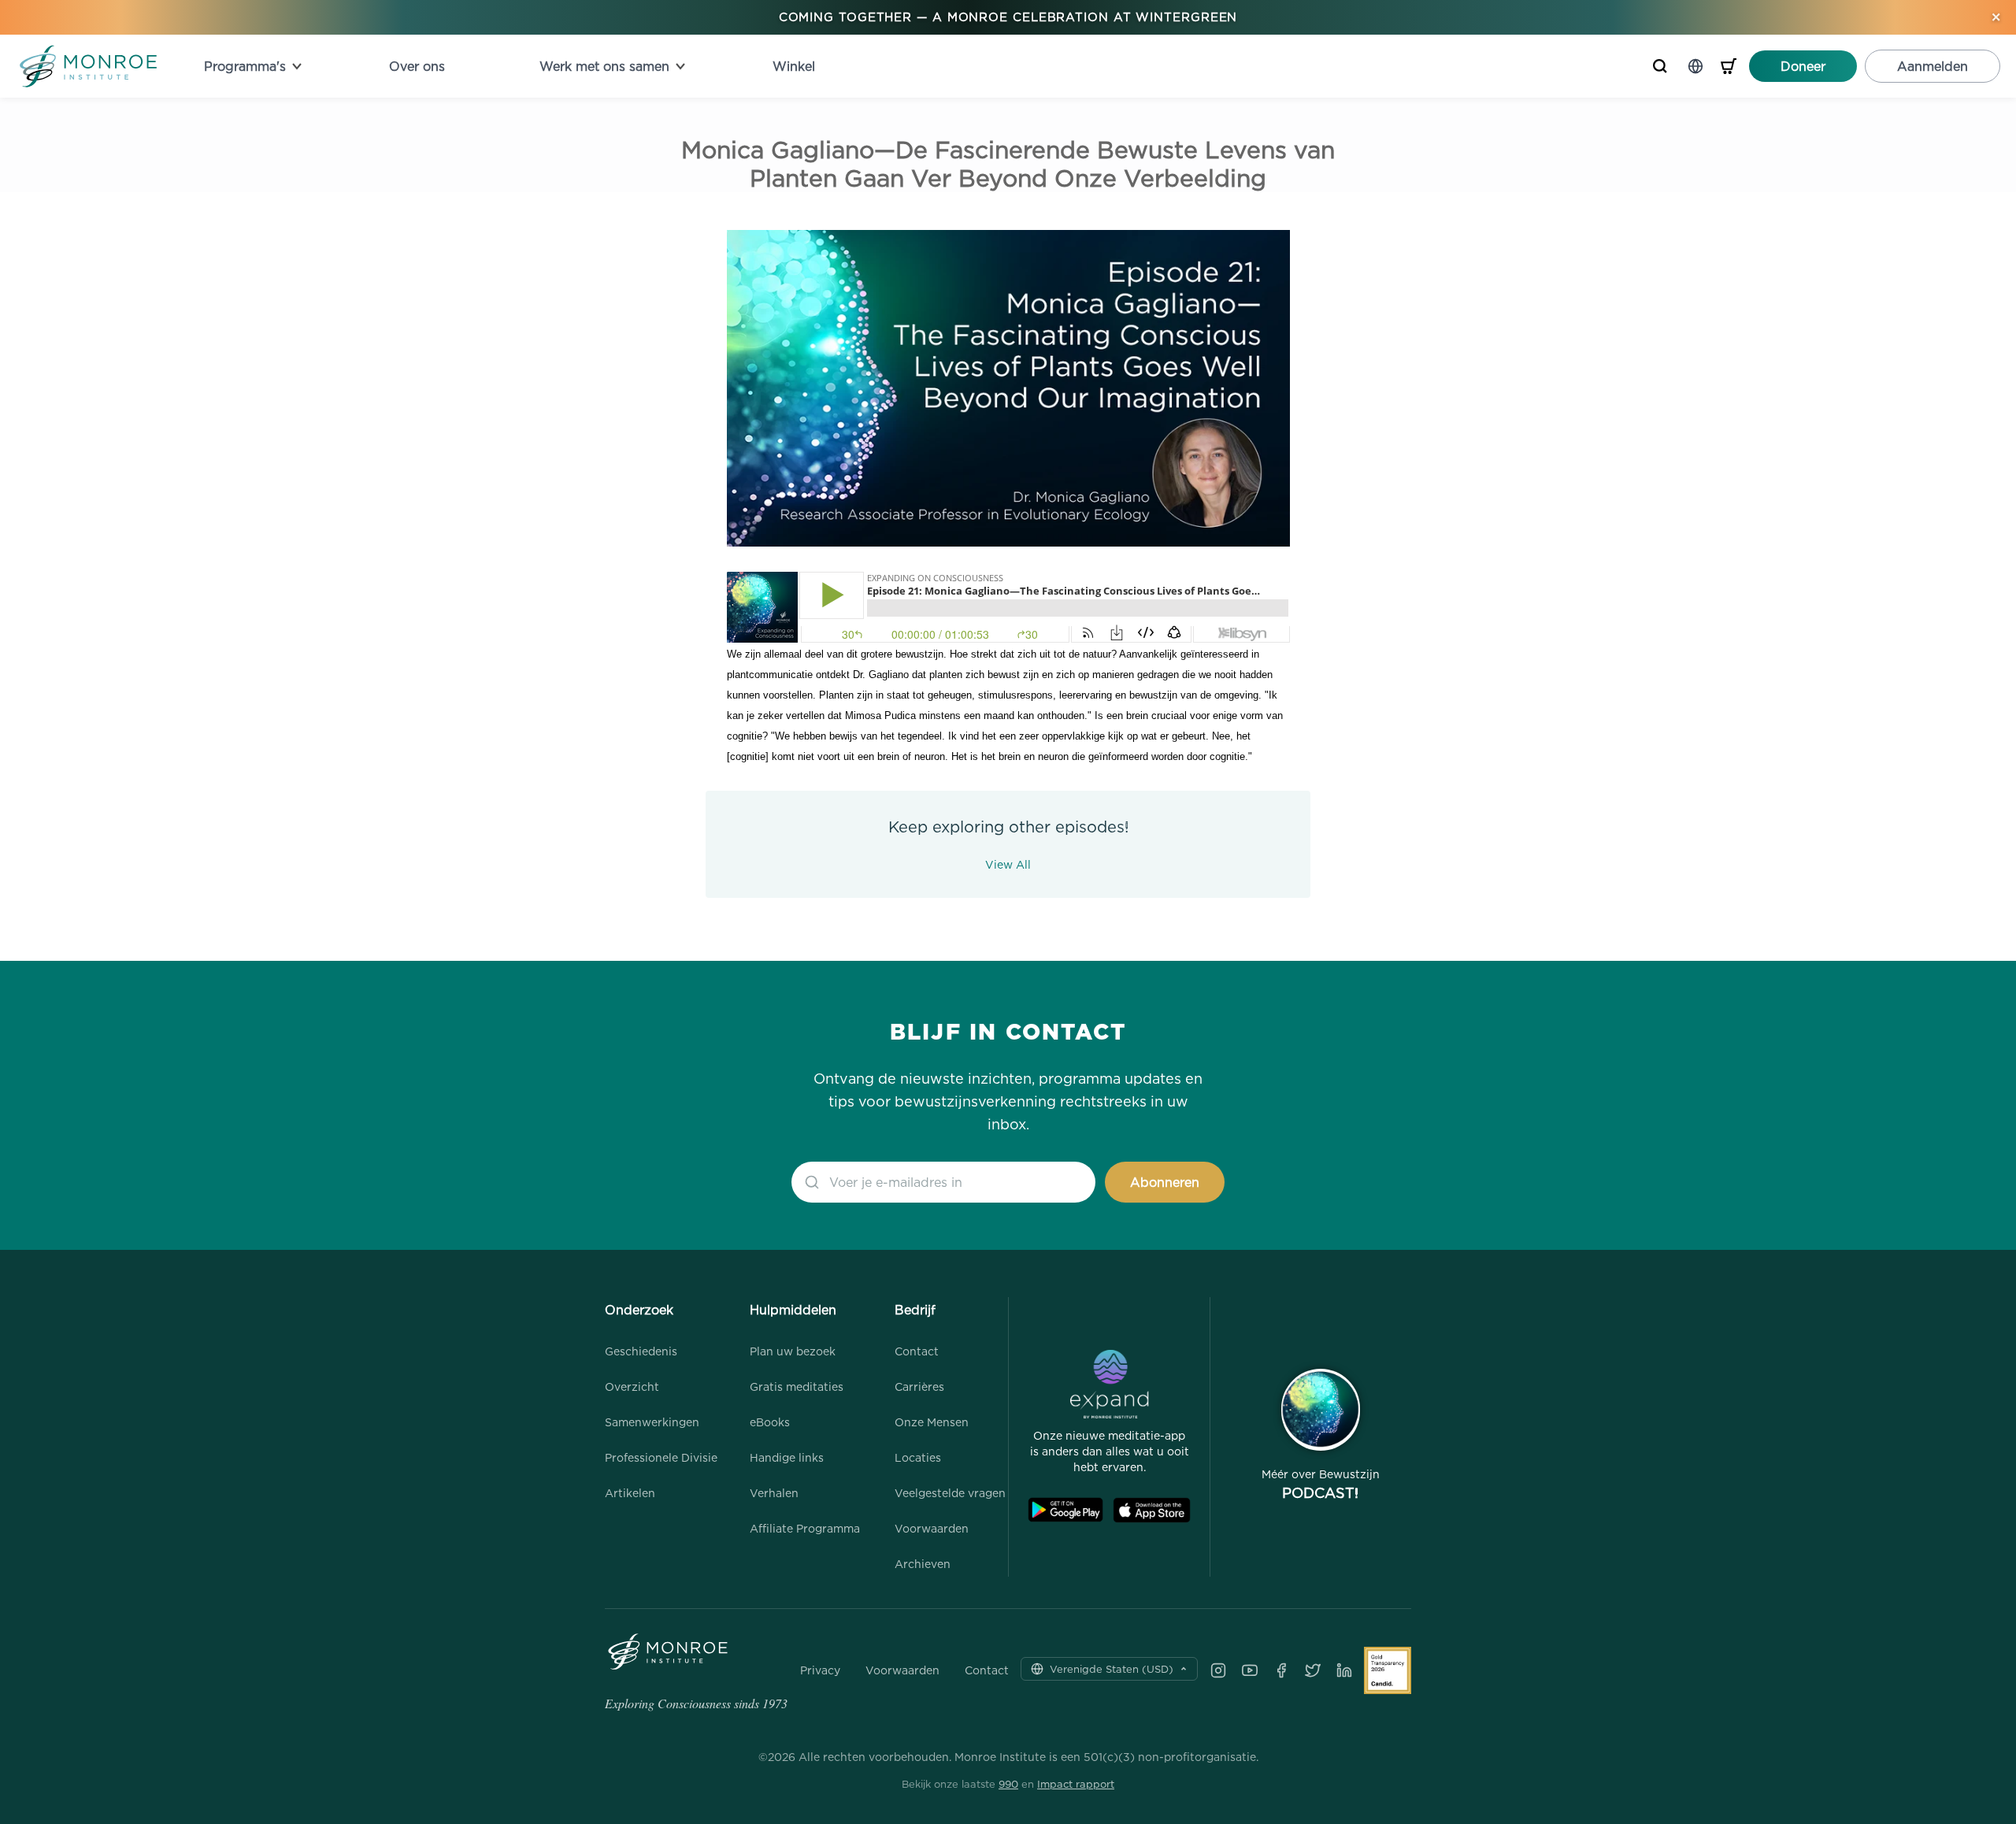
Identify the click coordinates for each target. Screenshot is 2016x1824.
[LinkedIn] (1344, 1670)
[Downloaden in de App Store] (1152, 1510)
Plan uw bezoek (793, 1351)
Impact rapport (1076, 1784)
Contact (917, 1351)
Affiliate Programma (805, 1528)
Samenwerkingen (652, 1422)
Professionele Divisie (661, 1457)
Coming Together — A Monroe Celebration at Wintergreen (1008, 17)
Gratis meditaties (797, 1387)
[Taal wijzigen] (1695, 66)
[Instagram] (1218, 1670)
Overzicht (632, 1387)
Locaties (918, 1457)
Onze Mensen (932, 1422)
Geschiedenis (641, 1351)
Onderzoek (639, 1310)
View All (1008, 864)
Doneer (1803, 66)
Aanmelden (1933, 66)
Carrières (919, 1387)
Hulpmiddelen (793, 1310)
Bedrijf (915, 1310)
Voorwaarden (932, 1528)
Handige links (787, 1457)
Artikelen (630, 1493)
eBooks (770, 1422)
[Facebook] (1281, 1670)
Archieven (923, 1564)
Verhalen (774, 1493)
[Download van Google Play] (1065, 1510)
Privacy (820, 1670)
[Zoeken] (1660, 66)
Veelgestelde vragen (950, 1493)
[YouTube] (1250, 1670)
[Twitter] (1313, 1670)
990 (1008, 1784)
